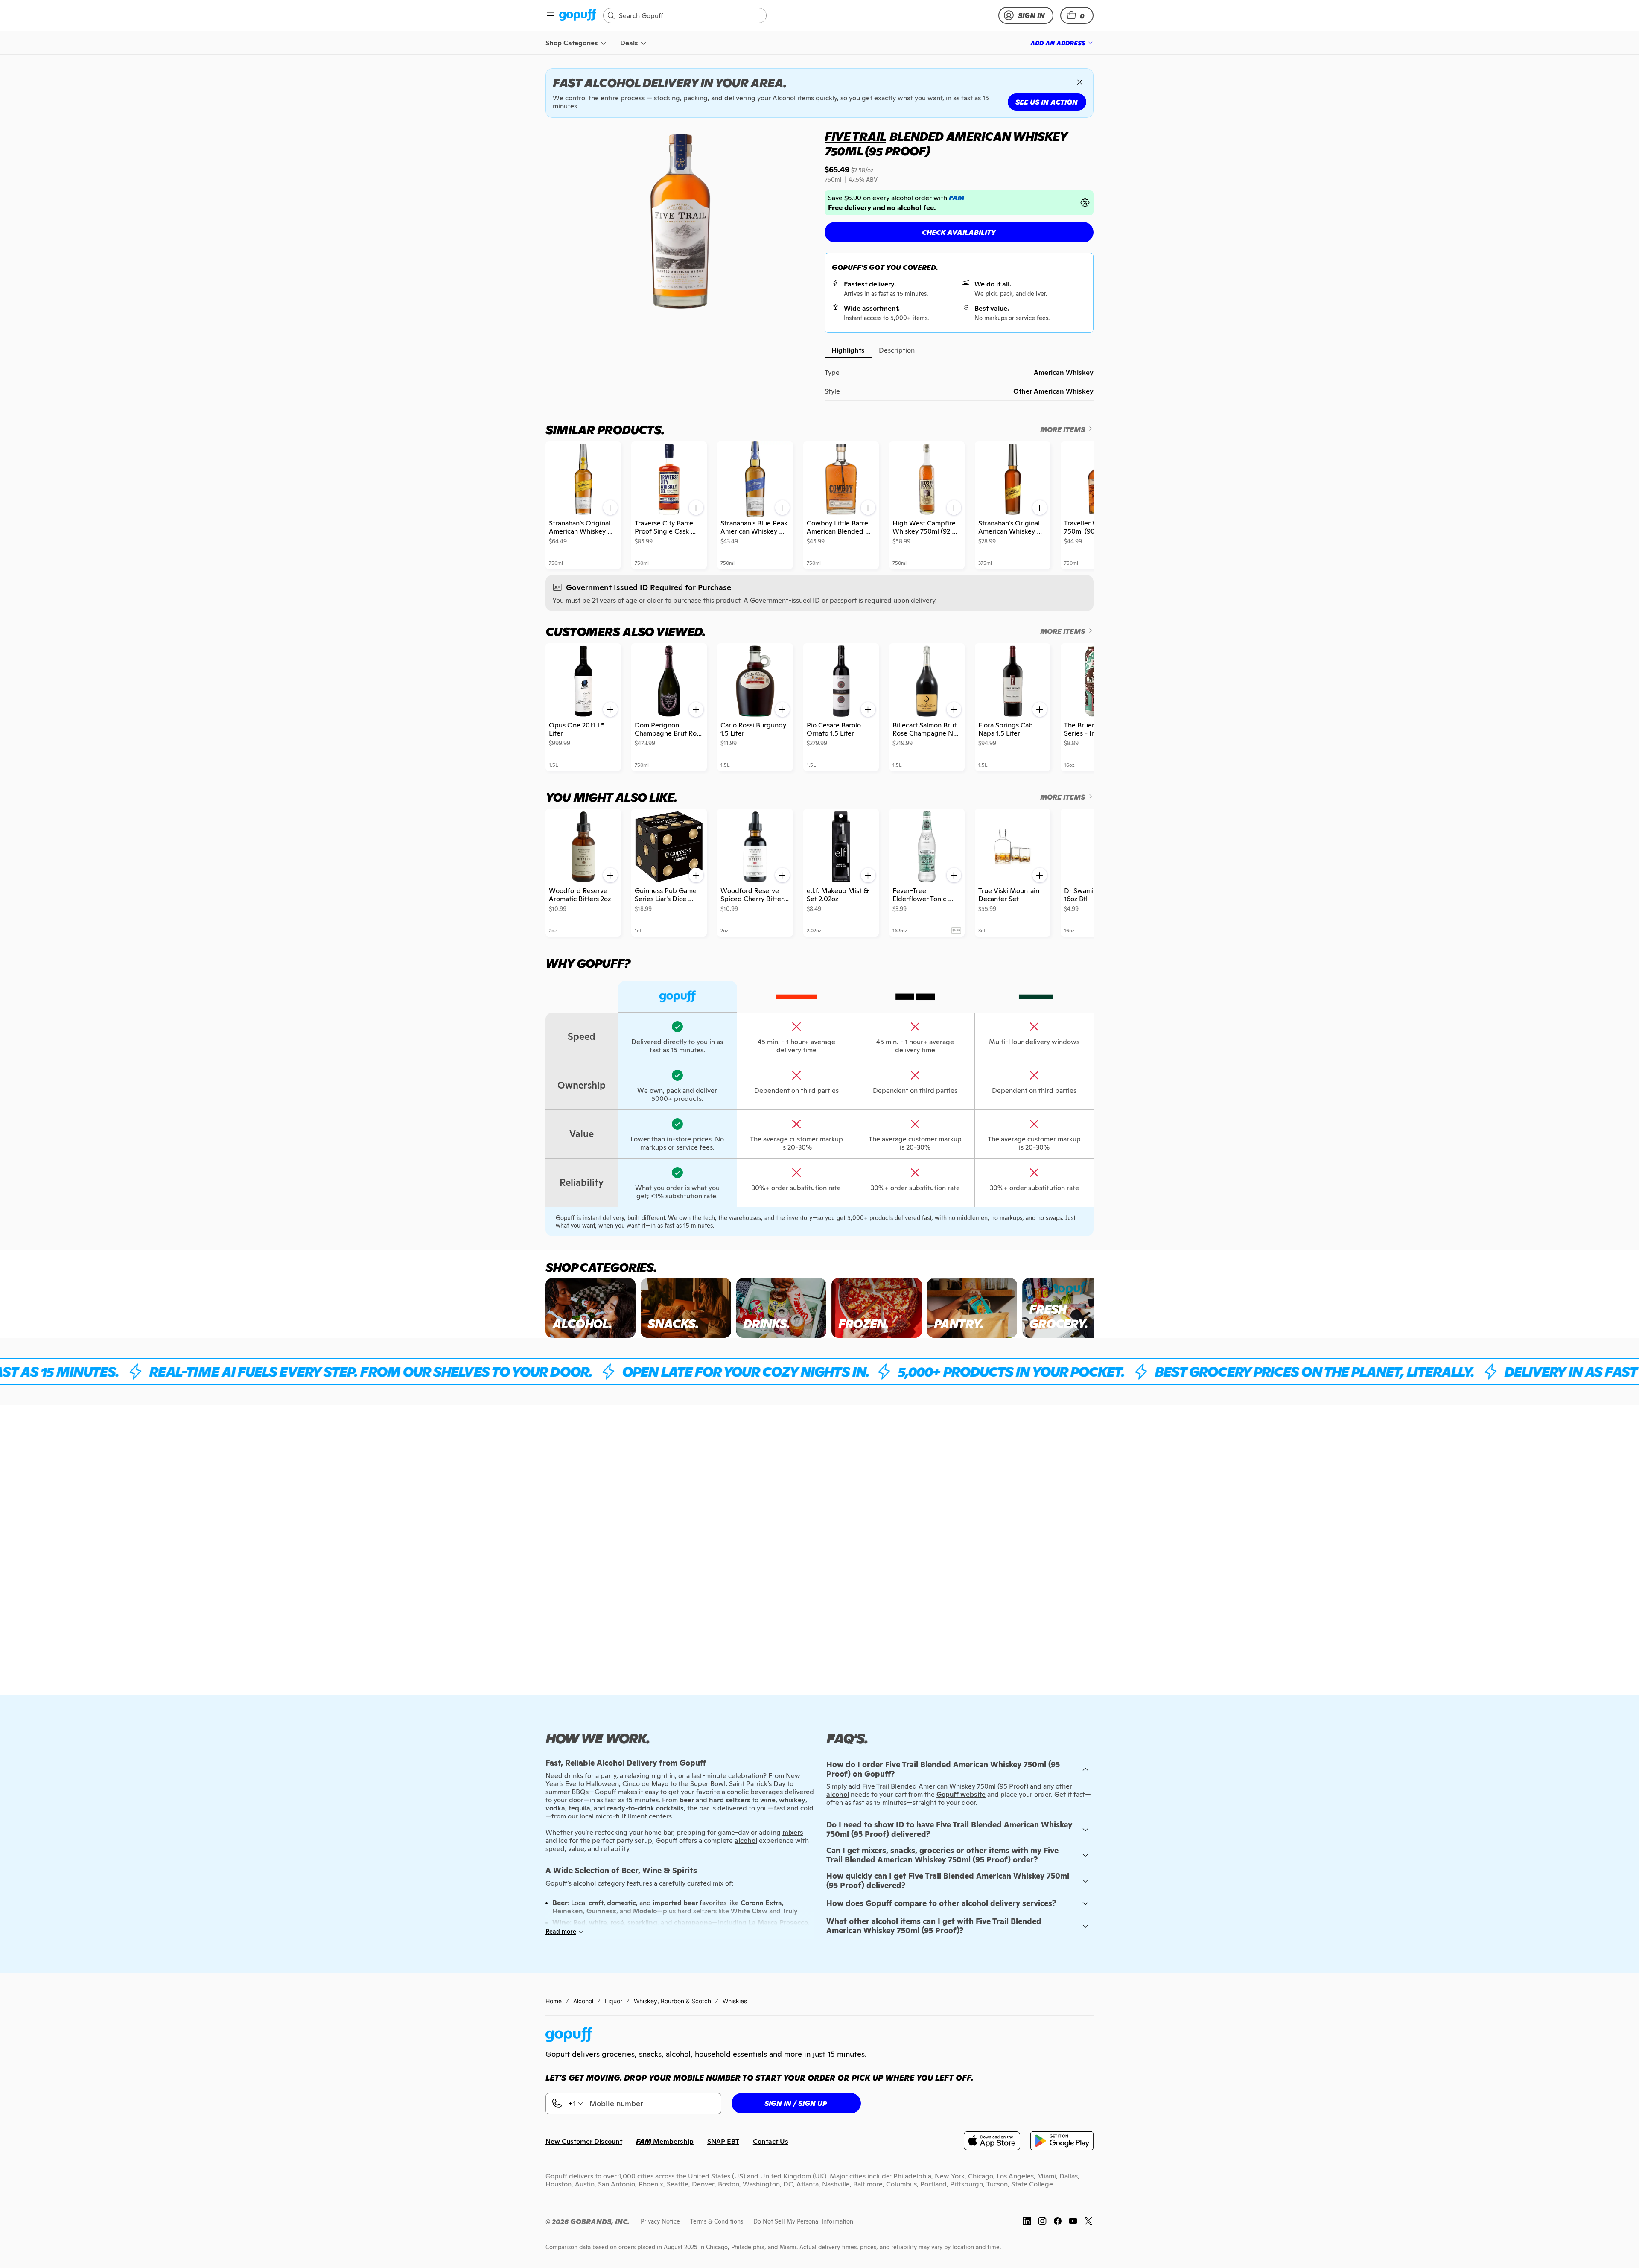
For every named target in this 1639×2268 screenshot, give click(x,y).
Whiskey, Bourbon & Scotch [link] (672, 2001)
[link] (578, 16)
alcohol (838, 1794)
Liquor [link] (614, 2001)
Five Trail (855, 137)
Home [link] (554, 2001)
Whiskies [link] (735, 2001)
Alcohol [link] (583, 2001)
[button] (1077, 15)
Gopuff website (961, 1794)
